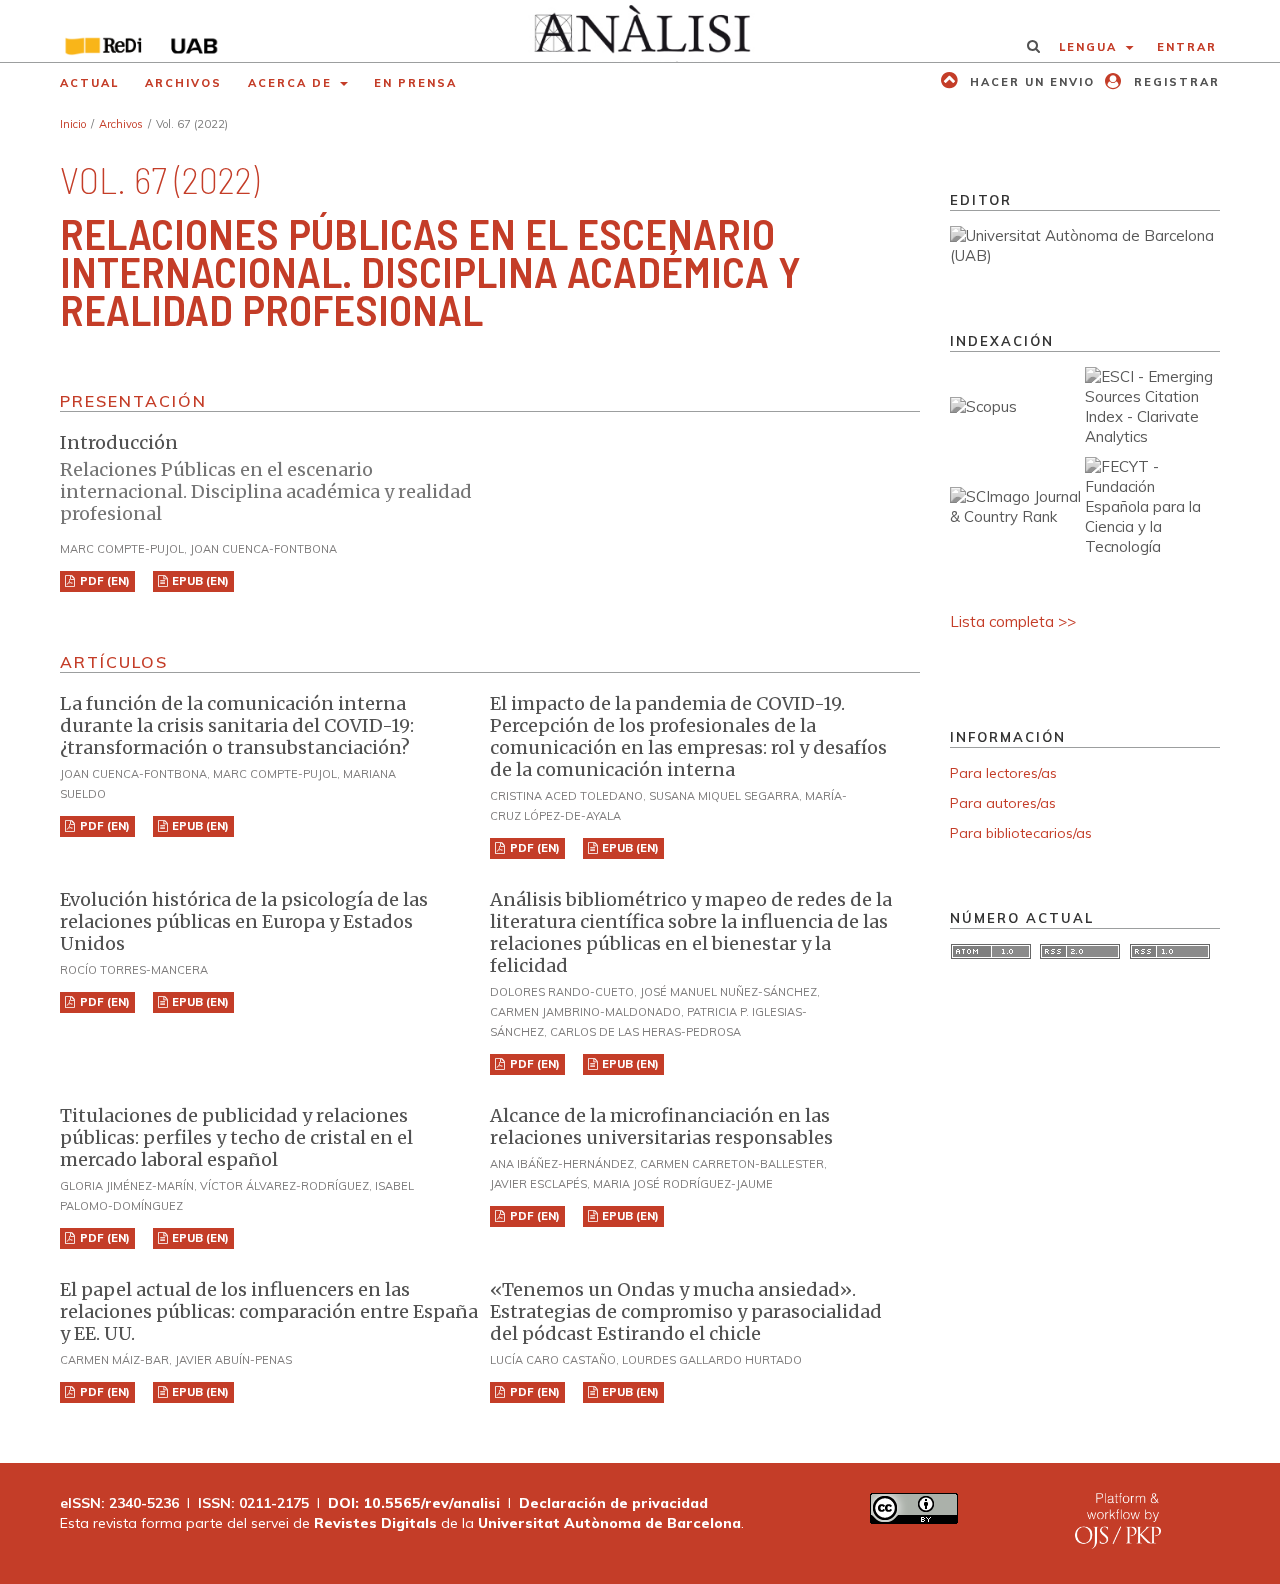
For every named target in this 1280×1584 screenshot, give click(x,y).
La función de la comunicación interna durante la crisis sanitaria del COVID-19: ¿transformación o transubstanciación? (237, 725)
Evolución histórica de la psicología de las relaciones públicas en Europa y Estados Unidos (244, 921)
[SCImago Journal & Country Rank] (1017, 516)
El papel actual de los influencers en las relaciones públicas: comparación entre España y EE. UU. (269, 1311)
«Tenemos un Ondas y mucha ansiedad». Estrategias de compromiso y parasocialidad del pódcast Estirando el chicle (686, 1311)
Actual (89, 83)
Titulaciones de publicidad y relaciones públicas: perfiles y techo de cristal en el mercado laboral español (236, 1137)
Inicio (73, 124)
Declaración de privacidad (613, 1503)
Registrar (1174, 82)
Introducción (266, 478)
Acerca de (292, 83)
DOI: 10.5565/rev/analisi (414, 1503)
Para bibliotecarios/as (1021, 833)
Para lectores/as (1003, 773)
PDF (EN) (103, 581)
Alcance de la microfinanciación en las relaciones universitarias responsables (661, 1126)
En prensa (415, 83)
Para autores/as (1003, 803)
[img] (640, 31)
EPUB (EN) (199, 581)
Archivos (183, 83)
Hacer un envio (1030, 82)
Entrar (1187, 47)
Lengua (1090, 47)
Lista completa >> (1013, 621)
